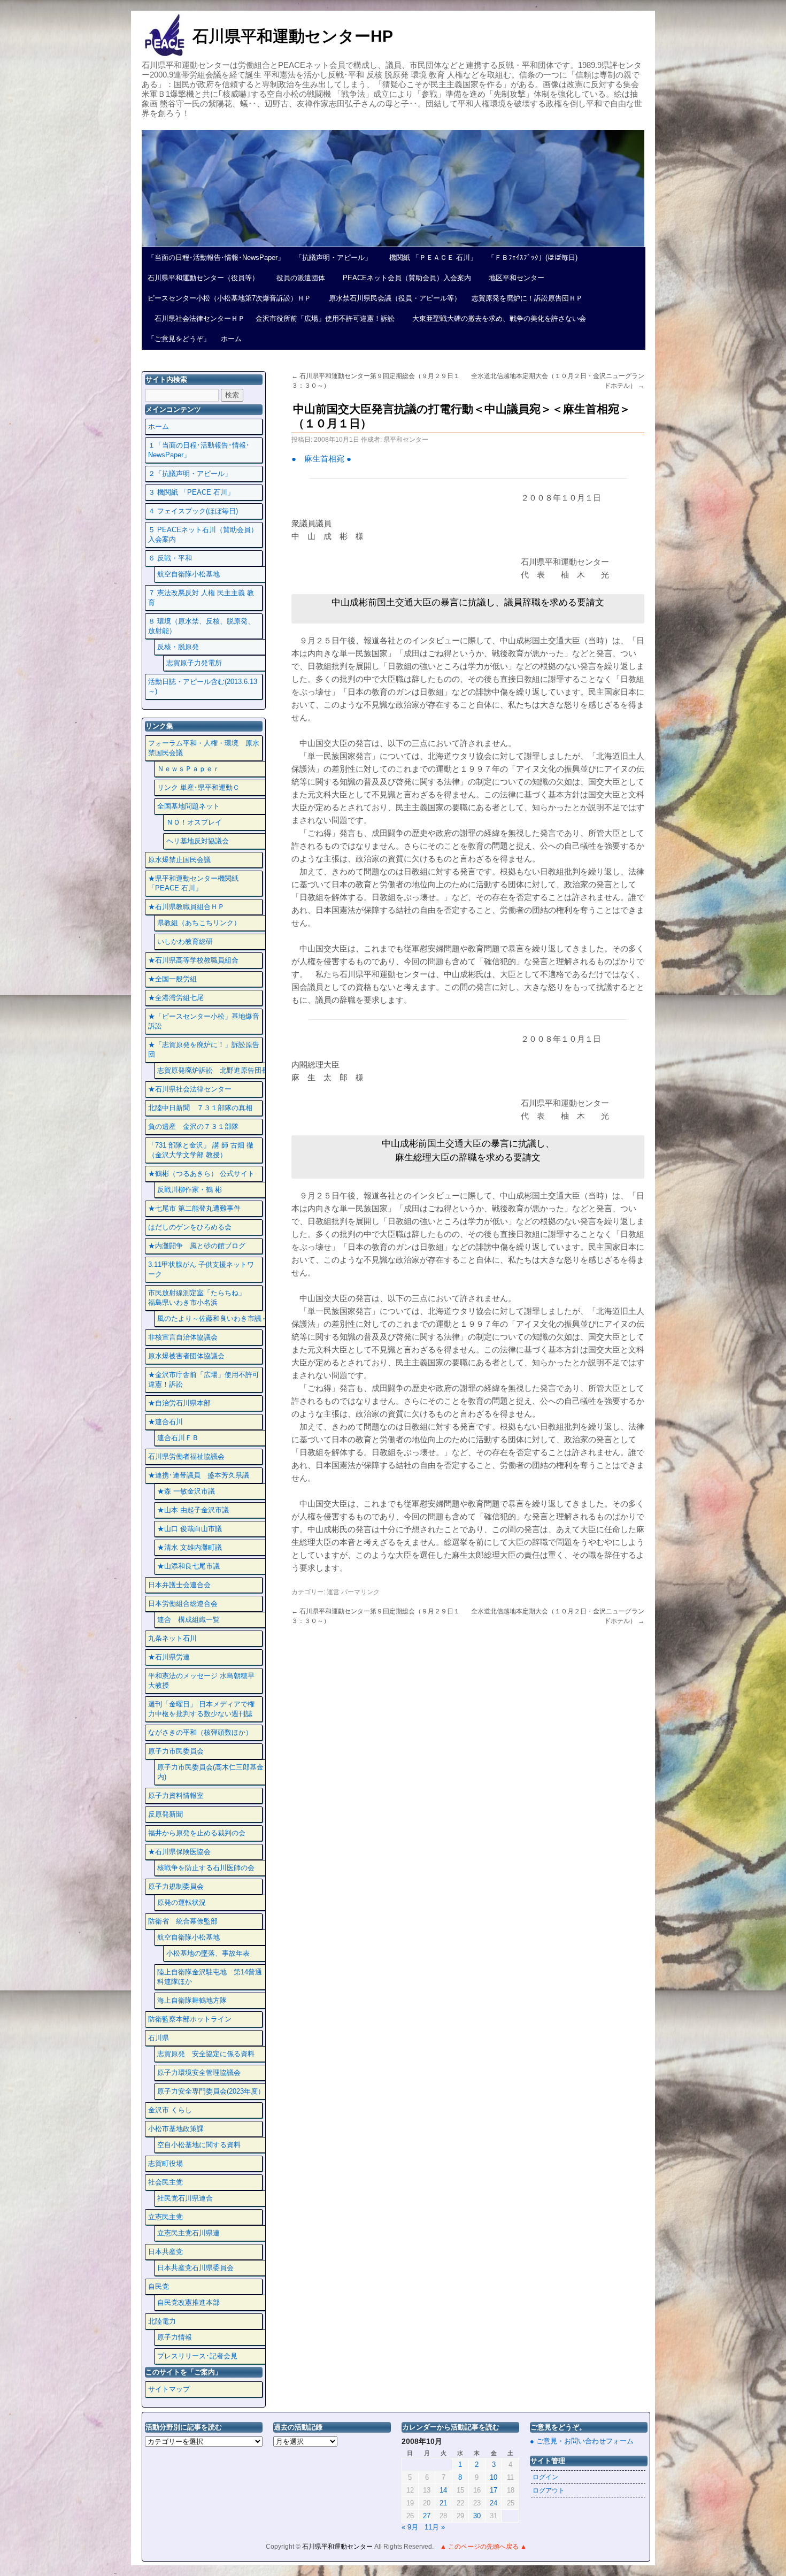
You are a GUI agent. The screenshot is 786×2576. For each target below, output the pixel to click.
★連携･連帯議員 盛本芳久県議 (199, 1475)
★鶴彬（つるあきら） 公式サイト (201, 1174)
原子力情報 (175, 2337)
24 (494, 2503)
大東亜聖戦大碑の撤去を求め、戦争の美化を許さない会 (496, 318)
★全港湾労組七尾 (176, 998)
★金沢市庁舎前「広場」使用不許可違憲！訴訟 (204, 1379)
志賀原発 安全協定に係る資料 (206, 2054)
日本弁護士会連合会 (179, 1585)
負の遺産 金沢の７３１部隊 (193, 1126)
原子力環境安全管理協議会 (199, 2073)
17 (494, 2490)
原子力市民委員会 (176, 1751)
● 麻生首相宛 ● (321, 459)
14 (443, 2490)
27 (427, 2516)
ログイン (545, 2477)
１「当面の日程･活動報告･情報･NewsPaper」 (199, 450)
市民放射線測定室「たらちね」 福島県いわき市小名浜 (204, 1298)
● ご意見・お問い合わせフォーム (582, 2441)
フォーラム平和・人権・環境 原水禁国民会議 (204, 748)
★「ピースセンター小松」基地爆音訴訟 (204, 1021)
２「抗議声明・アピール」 (190, 474)
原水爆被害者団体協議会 (186, 1356)
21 (443, 2503)
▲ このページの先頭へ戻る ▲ (483, 2547)
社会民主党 (165, 2182)
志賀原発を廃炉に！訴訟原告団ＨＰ (527, 298)
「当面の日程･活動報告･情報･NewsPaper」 (216, 257)
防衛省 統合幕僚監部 (183, 1921)
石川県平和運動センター (338, 2547)
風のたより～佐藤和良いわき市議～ (213, 1318)
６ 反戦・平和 (170, 558)
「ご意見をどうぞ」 (179, 339)
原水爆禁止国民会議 (179, 860)
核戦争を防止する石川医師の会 (206, 1868)
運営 (333, 1592)
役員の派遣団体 (297, 278)
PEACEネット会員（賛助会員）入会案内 (403, 278)
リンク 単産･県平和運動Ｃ (198, 787)
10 (494, 2477)
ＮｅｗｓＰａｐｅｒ (188, 769)
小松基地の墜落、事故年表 (208, 1953)
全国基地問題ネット (188, 806)
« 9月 (410, 2527)
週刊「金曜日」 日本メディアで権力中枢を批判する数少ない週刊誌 (201, 1709)
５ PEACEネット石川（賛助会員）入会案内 (203, 535)
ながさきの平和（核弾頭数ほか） (200, 1732)
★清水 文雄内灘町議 (190, 1547)
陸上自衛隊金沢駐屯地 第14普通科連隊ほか (210, 1977)
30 (477, 2516)
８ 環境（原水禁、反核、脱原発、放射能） (201, 626)
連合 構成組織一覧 (188, 1620)
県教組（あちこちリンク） (199, 923)
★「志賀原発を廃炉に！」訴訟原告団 (204, 1049)
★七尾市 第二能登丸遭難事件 (194, 1208)
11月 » (435, 2527)
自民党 (159, 2286)
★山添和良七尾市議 (188, 1566)
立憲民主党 (165, 2217)
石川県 (159, 2038)
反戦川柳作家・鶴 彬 (190, 1190)
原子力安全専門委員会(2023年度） (211, 2091)
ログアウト (549, 2490)
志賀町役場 (165, 2163)
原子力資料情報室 (176, 1795)
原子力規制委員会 (176, 1886)
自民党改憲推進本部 (188, 2302)
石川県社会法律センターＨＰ (196, 318)
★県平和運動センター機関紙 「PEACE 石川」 (193, 883)
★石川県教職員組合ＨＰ (186, 907)
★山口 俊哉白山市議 (190, 1529)
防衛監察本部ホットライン (190, 2019)
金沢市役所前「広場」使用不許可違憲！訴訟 (325, 318)
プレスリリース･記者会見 (197, 2356)
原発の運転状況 (182, 1902)
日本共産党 (165, 2252)
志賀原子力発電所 (194, 663)
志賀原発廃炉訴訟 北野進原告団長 (213, 1070)
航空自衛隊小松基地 (188, 574)
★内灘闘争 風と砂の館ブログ (197, 1246)
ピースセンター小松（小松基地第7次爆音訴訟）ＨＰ (229, 298)
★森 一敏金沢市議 (186, 1491)
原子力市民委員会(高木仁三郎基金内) (210, 1772)
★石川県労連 (169, 1657)
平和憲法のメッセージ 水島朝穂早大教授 (201, 1681)
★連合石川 (165, 1422)
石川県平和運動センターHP (293, 36)
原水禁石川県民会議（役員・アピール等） (391, 298)
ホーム (231, 339)
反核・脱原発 (178, 647)
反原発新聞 (165, 1814)
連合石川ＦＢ (178, 1438)
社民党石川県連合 (185, 2198)
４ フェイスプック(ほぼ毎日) (193, 511)
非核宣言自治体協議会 (183, 1337)
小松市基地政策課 (176, 2129)
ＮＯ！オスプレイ (194, 822)
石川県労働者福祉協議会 (186, 1456)
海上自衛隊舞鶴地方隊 (192, 2000)
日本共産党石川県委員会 (195, 2268)
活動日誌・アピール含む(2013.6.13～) (203, 686)
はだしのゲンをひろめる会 (190, 1227)
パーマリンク (360, 1592)
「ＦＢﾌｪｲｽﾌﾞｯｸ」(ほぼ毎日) (533, 257)
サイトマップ (169, 2389)
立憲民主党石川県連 (188, 2233)
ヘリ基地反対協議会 (198, 841)
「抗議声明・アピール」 (333, 257)
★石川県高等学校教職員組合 (193, 960)
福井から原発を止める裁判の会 (197, 1833)
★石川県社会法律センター (190, 1089)
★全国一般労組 (172, 979)
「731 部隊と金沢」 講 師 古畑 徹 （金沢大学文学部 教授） (201, 1150)
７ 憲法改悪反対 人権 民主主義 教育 (201, 598)
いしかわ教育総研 (185, 941)
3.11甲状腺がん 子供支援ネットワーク (201, 1269)
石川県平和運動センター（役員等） (203, 278)
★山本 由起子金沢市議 (193, 1510)
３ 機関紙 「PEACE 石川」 (191, 492)
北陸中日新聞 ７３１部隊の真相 (200, 1108)
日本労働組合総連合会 (183, 1604)
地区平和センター (513, 278)
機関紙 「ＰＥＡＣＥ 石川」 (430, 257)
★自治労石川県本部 (179, 1403)
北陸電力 (162, 2321)
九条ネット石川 (172, 1638)
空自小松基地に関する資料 (199, 2145)
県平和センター (406, 440)
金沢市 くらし (170, 2110)
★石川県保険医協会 (179, 1852)
